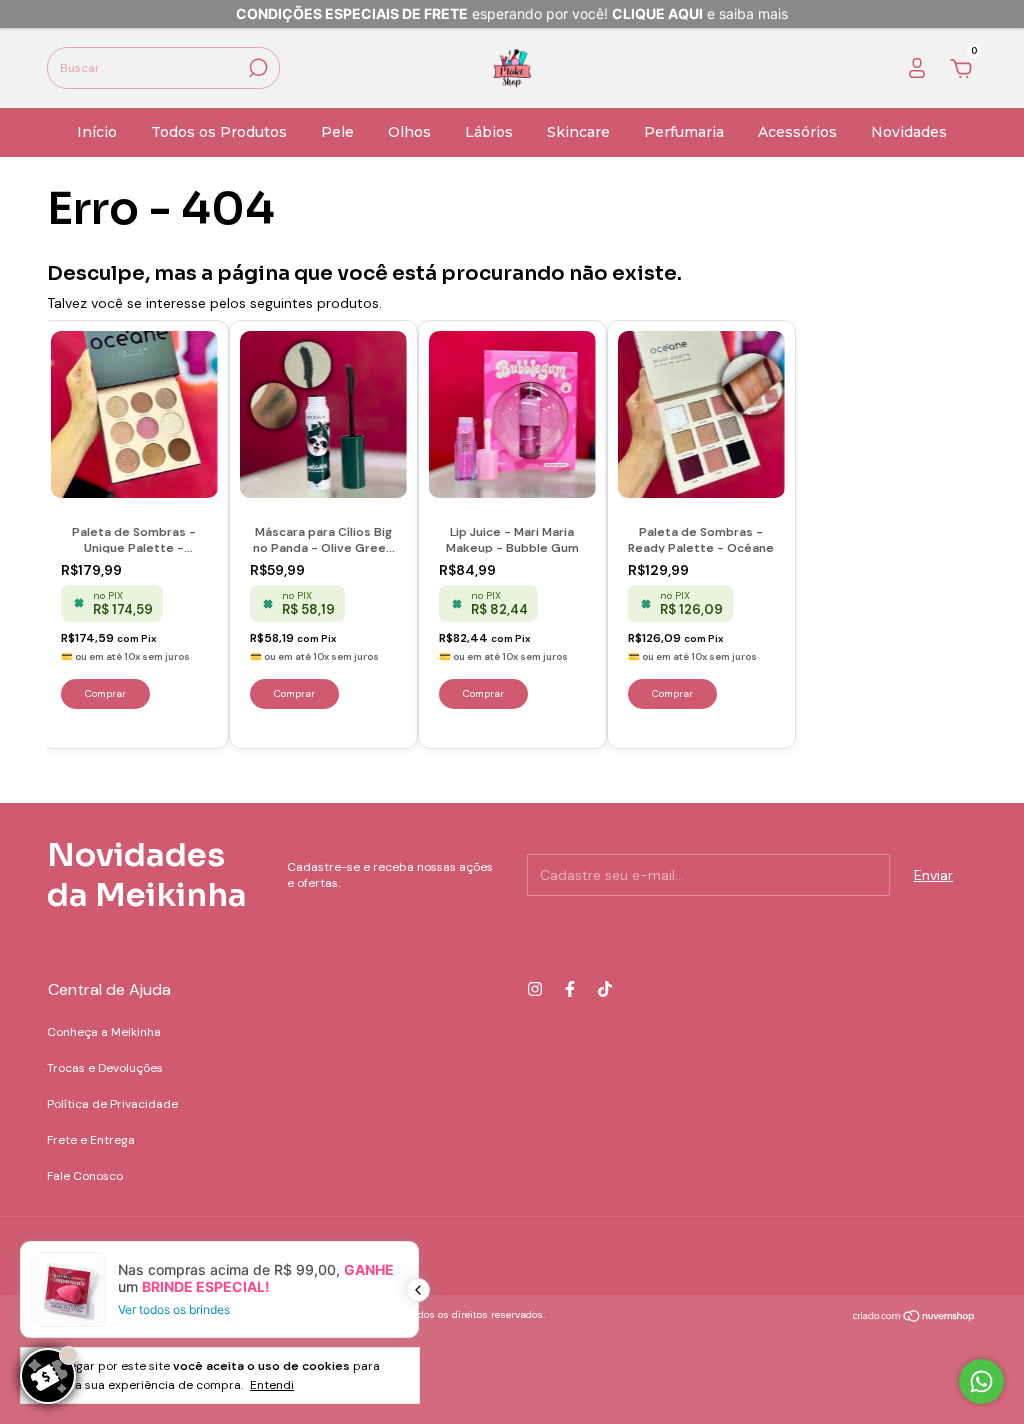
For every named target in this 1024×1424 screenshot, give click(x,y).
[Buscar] (256, 68)
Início (97, 132)
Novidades (909, 132)
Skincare (578, 132)
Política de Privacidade (112, 1104)
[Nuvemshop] (914, 1317)
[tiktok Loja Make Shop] (605, 989)
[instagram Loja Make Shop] (535, 989)
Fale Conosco (85, 1176)
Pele (337, 132)
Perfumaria (684, 132)
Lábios (489, 132)
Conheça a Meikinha (104, 1032)
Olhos (409, 132)
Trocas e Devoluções (105, 1068)
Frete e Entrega (91, 1140)
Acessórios (797, 132)
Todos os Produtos (219, 132)
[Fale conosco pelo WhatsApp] (981, 1381)
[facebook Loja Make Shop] (570, 989)
